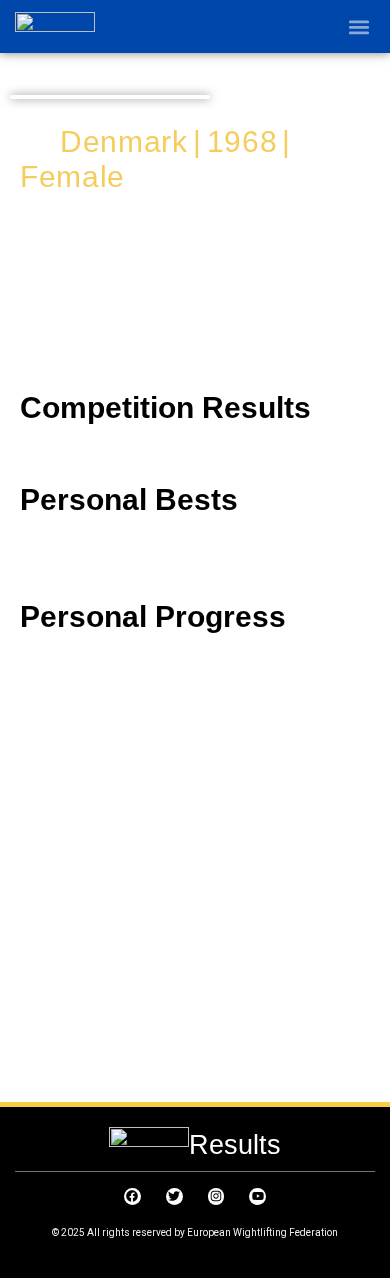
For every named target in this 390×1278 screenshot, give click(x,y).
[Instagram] (216, 1196)
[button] (358, 26)
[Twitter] (174, 1196)
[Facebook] (132, 1196)
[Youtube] (257, 1196)
